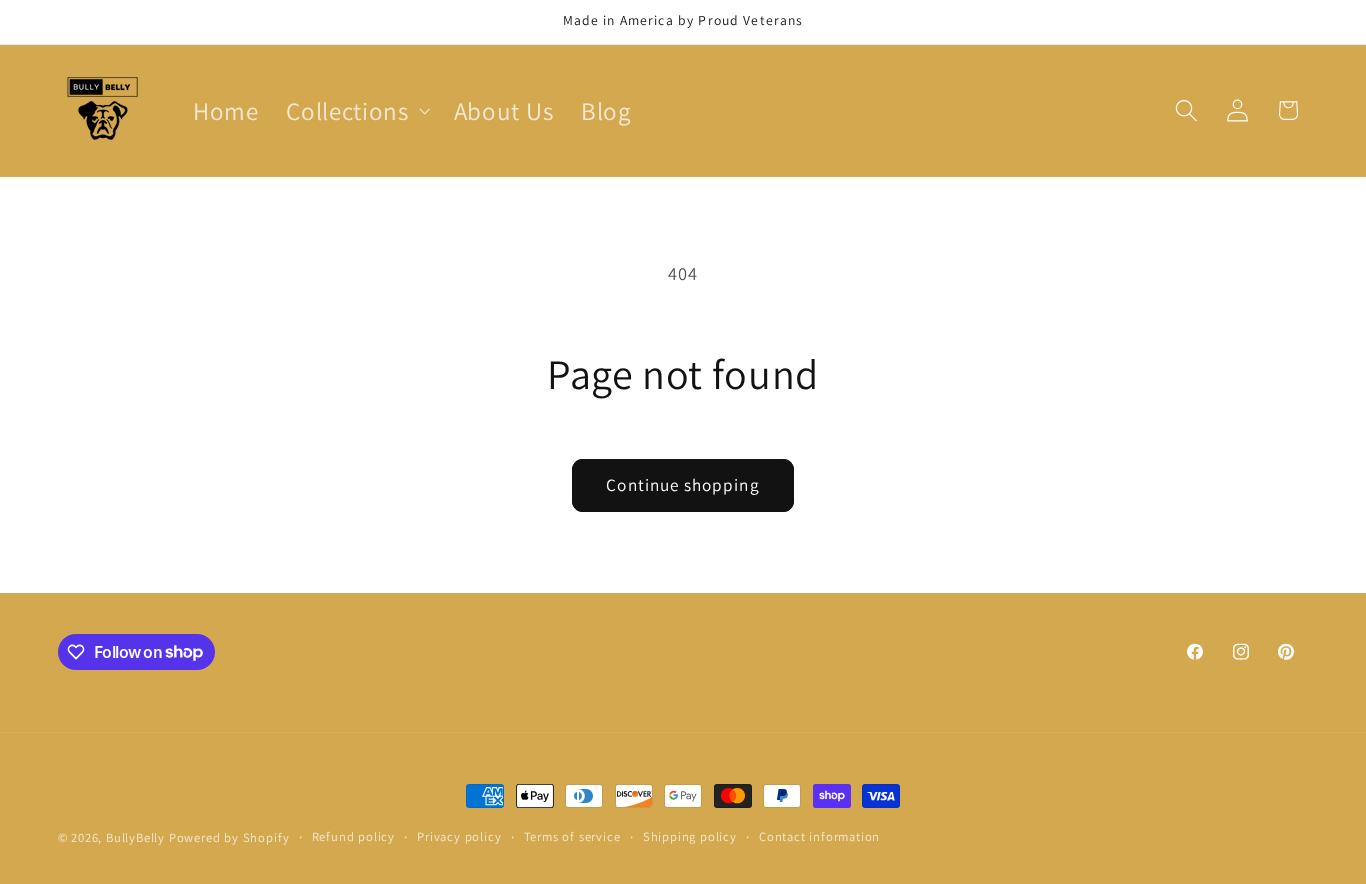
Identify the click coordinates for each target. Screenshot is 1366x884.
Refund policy (353, 836)
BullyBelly (135, 837)
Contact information (819, 836)
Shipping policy (690, 836)
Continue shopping (683, 484)
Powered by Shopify (229, 837)
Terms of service (572, 836)
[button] (355, 110)
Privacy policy (459, 836)
